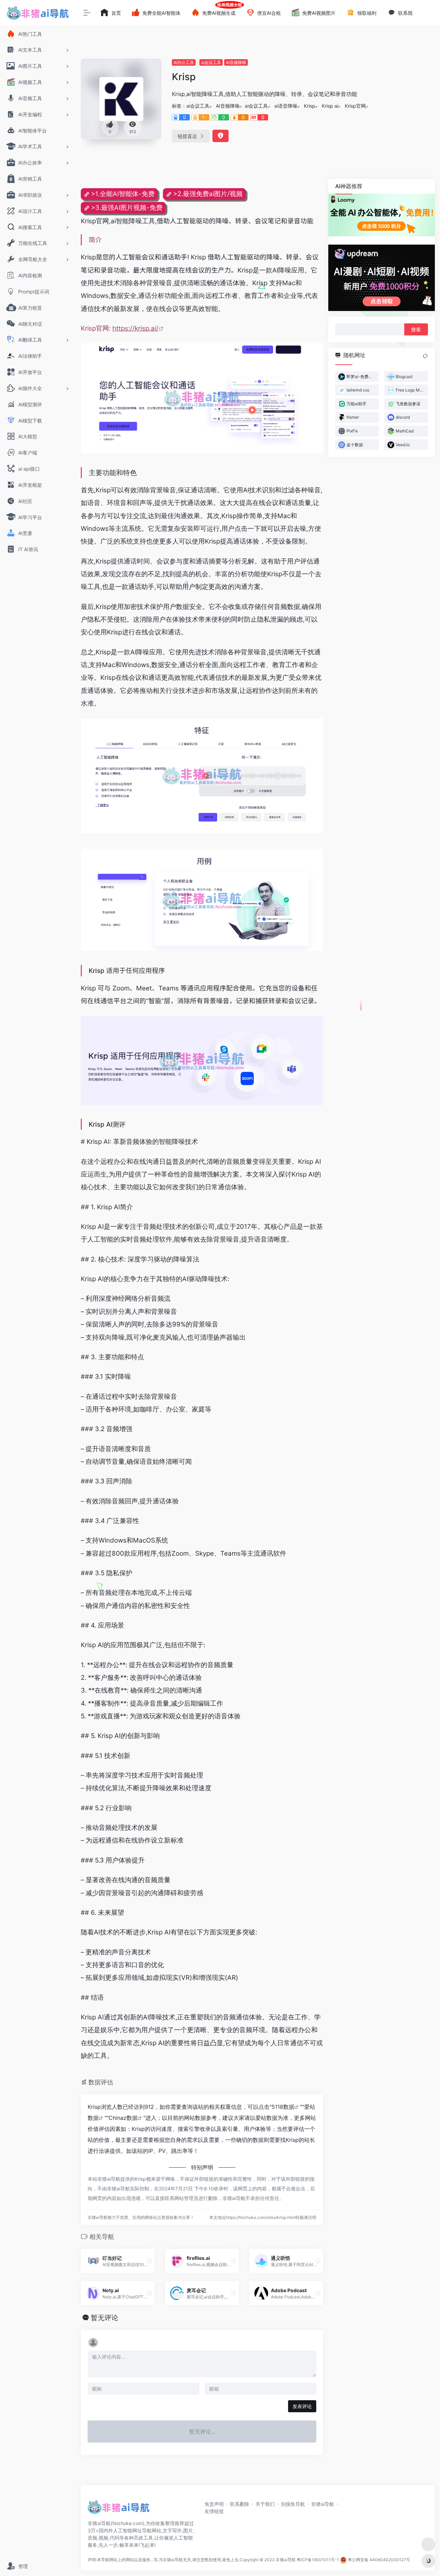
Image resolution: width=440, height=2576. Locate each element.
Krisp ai (330, 106)
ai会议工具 (211, 62)
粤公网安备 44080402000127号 (379, 2560)
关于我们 (265, 2504)
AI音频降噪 (236, 62)
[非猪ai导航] (119, 2509)
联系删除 (240, 2504)
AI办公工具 (184, 62)
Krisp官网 (355, 106)
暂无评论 (104, 2318)
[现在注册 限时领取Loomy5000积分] (382, 215)
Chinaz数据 (123, 2118)
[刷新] (425, 356)
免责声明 (214, 2504)
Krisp (310, 106)
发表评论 (302, 2406)
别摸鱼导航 (293, 2504)
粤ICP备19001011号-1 (318, 2560)
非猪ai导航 (323, 2504)
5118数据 (283, 2107)
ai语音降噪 (286, 106)
